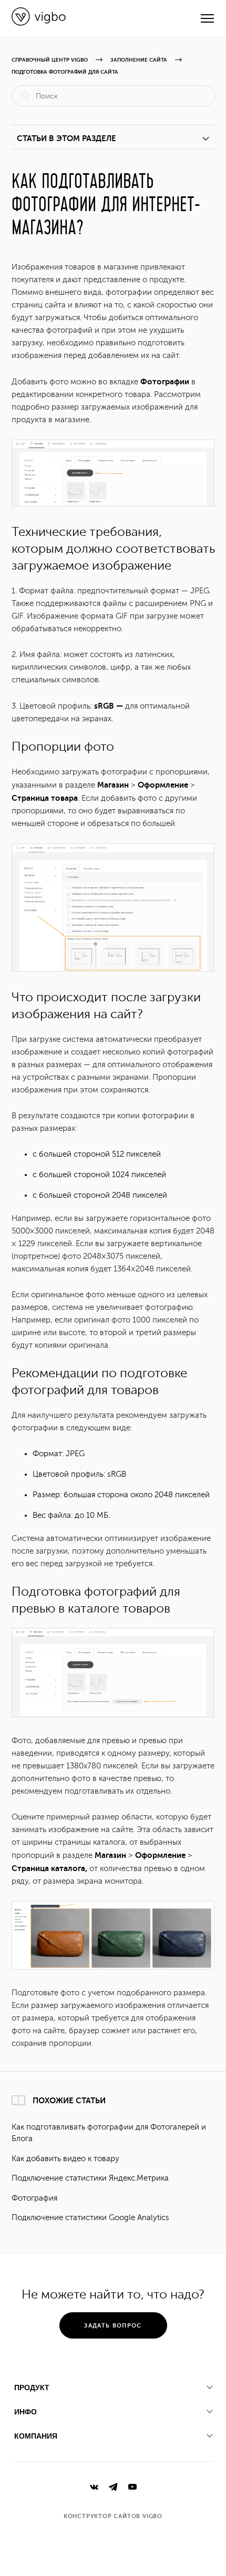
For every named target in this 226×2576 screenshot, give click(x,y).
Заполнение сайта (139, 60)
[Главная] (39, 23)
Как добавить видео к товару (65, 2159)
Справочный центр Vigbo (50, 60)
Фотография (34, 2198)
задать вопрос (113, 2326)
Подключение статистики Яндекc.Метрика (90, 2178)
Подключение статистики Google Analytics (90, 2218)
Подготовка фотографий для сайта (65, 72)
